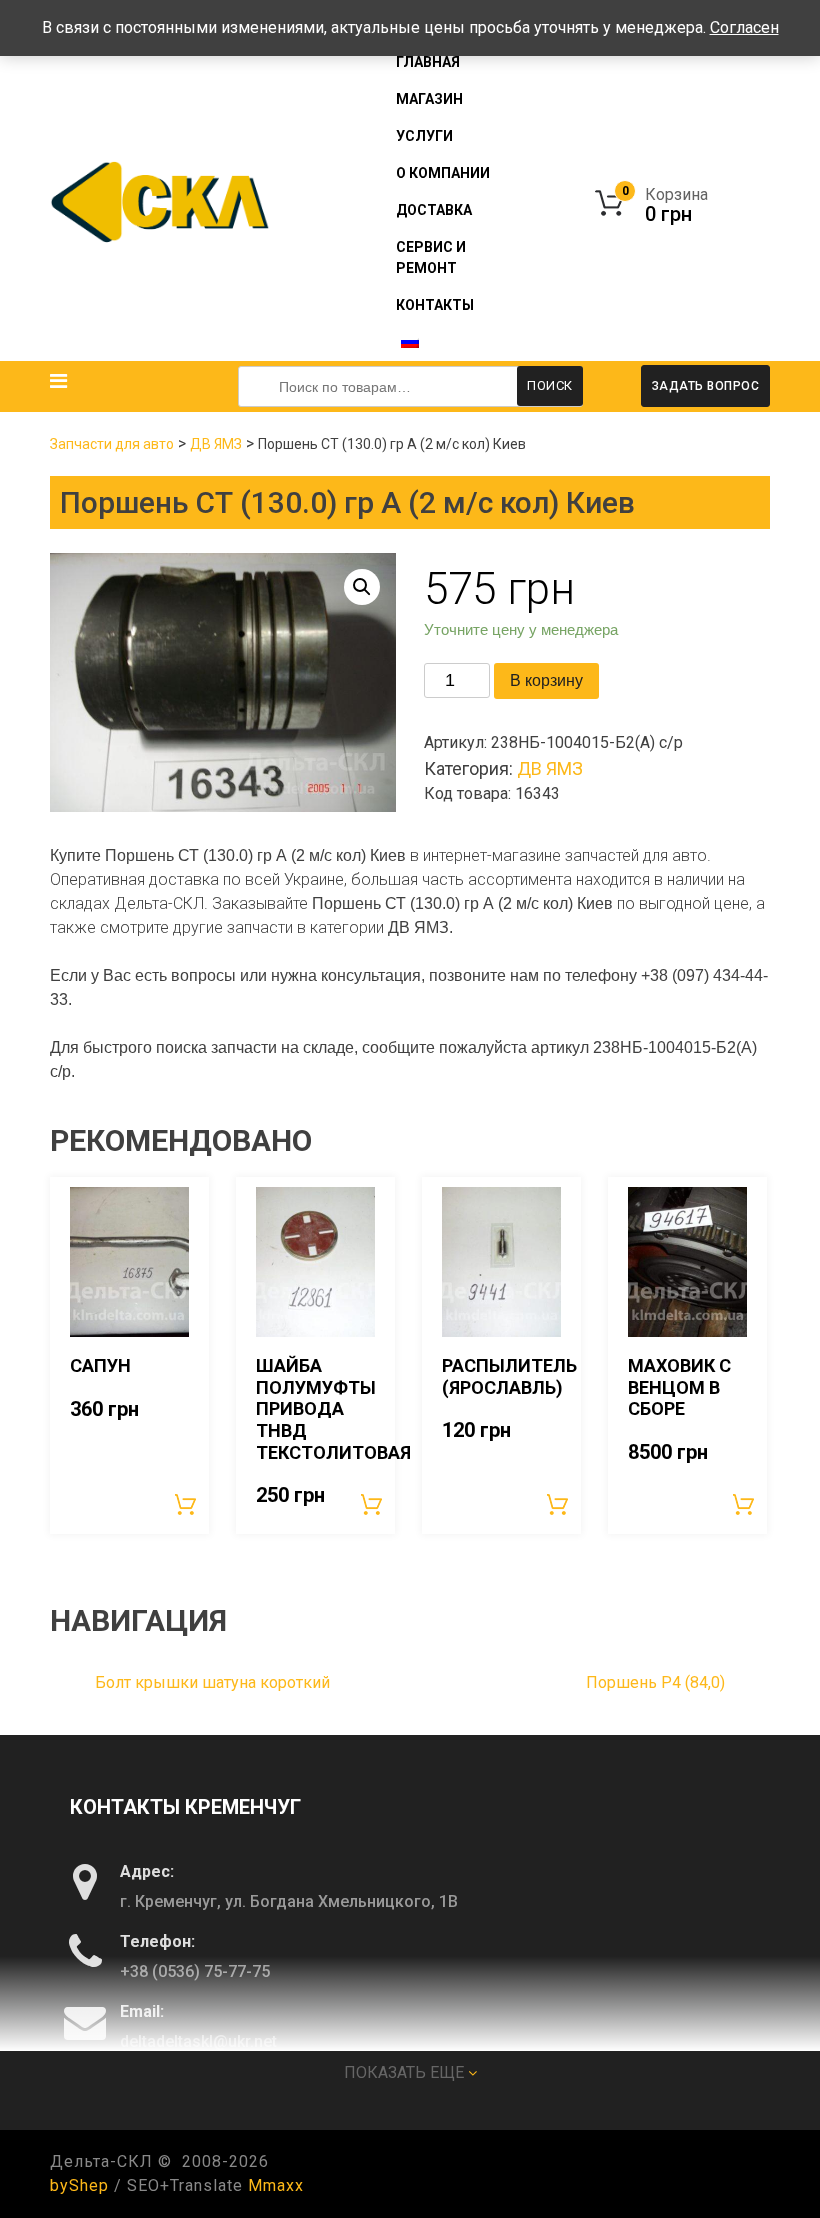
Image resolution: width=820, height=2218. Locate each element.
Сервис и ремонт (431, 257)
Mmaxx (276, 2185)
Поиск (550, 385)
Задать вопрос (706, 386)
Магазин (429, 99)
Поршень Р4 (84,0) (655, 1682)
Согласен (744, 27)
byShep (79, 2185)
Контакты (435, 305)
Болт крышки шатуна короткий (212, 1682)
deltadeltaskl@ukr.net (198, 2041)
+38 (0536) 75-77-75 (195, 1971)
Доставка (434, 210)
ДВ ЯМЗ (216, 444)
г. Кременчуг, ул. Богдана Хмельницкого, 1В (289, 1901)
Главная (428, 62)
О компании (443, 173)
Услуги (424, 136)
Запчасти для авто (112, 444)
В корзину (546, 680)
